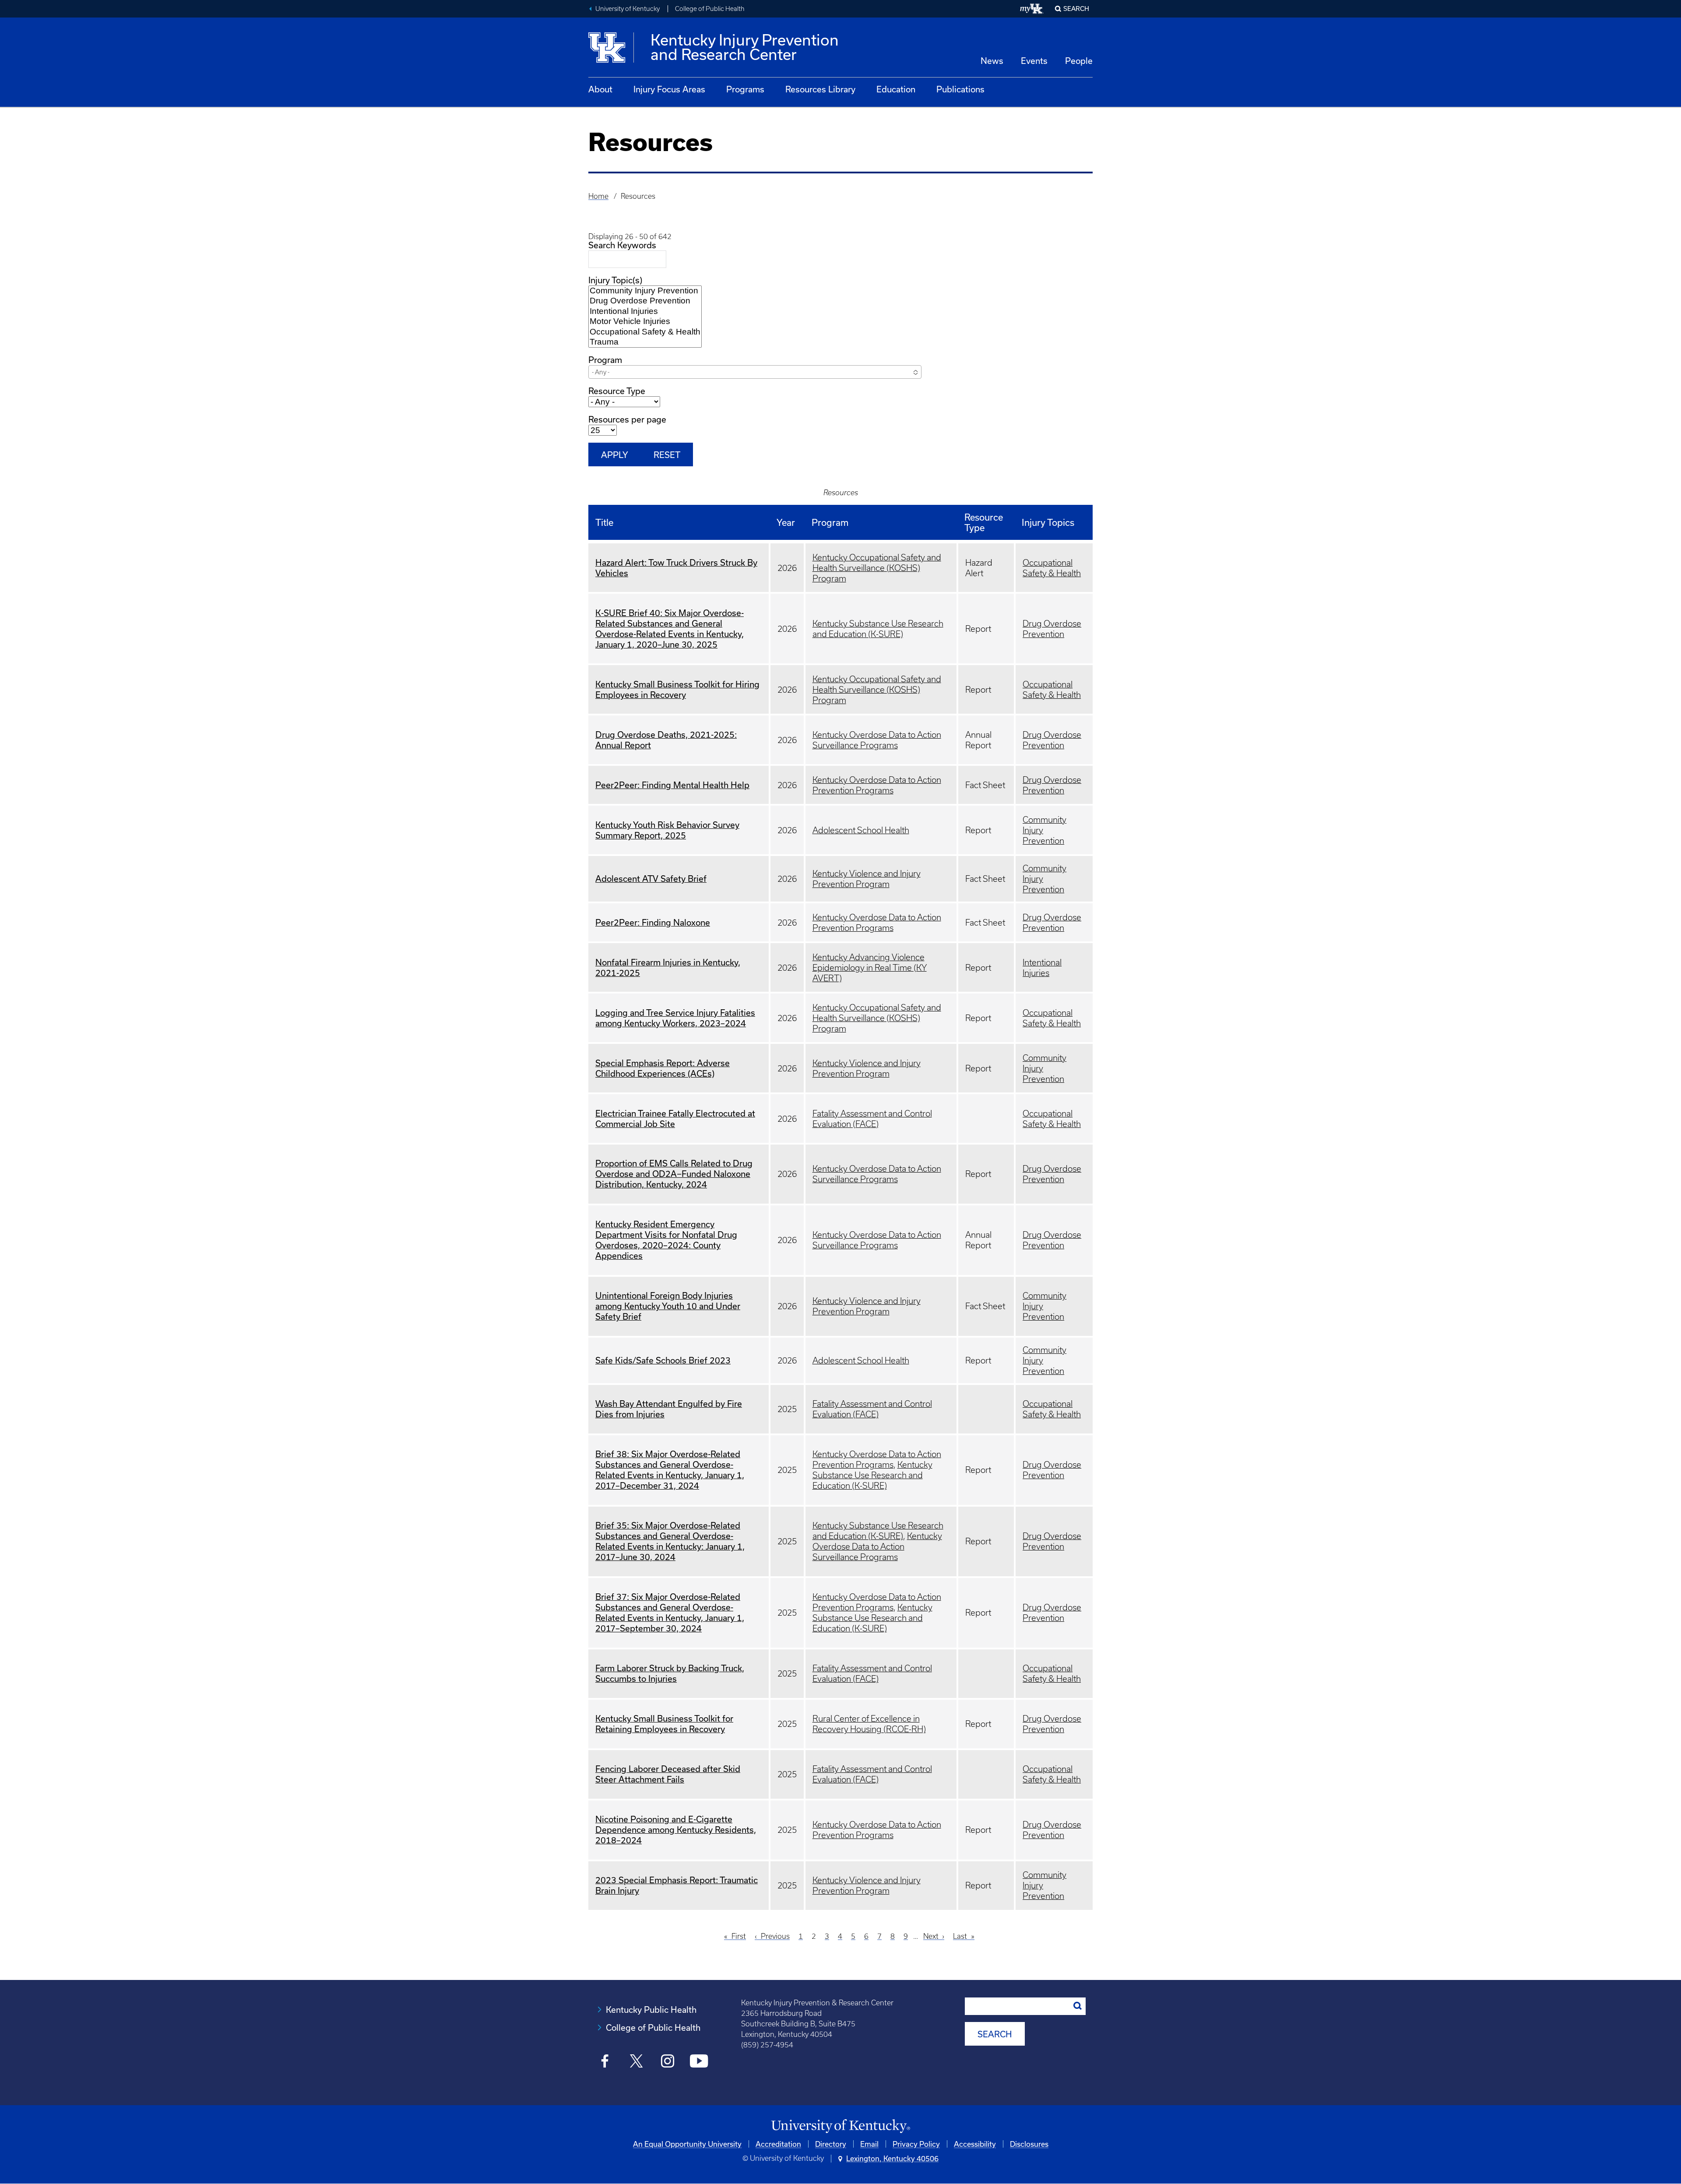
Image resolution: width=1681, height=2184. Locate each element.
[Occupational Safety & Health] (645, 332)
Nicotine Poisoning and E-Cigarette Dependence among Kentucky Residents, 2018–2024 (676, 1830)
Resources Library (820, 89)
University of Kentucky (628, 9)
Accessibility (975, 2144)
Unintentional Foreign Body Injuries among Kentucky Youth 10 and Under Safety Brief (668, 1306)
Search (1076, 9)
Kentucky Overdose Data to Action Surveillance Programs (877, 1546)
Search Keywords (622, 245)
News (992, 61)
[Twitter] (636, 2062)
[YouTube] (699, 2062)
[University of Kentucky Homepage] (840, 2126)
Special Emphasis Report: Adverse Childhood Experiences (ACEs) (663, 1068)
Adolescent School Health (861, 830)
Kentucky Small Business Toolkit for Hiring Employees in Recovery (677, 689)
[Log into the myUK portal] (1032, 9)
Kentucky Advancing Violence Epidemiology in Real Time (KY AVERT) (870, 968)
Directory (831, 2144)
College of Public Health (710, 9)
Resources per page (627, 419)
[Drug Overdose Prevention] (645, 301)
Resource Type (617, 391)
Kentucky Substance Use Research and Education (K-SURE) (872, 1475)
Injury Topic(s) (615, 280)
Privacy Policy (916, 2144)
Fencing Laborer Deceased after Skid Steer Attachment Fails (668, 1774)
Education (896, 89)
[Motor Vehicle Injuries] (645, 322)
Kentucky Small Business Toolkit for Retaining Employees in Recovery (664, 1724)
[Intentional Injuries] (645, 312)
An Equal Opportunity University (687, 2144)
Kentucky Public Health (651, 2010)
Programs (745, 89)
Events (1034, 61)
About (600, 89)
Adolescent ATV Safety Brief (651, 879)
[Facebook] (605, 2062)
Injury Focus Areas (669, 89)
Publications (960, 89)
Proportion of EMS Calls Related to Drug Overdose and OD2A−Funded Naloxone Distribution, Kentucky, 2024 (674, 1174)
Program (605, 360)
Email (869, 2144)
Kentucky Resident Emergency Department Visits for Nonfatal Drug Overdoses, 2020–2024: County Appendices (666, 1240)
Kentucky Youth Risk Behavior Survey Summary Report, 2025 (667, 830)
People (1079, 61)
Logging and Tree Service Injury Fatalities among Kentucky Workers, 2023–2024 (675, 1018)
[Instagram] (668, 2062)
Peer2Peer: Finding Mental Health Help (672, 785)
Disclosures (1029, 2144)
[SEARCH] (1078, 2006)
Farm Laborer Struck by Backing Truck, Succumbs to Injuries (670, 1673)
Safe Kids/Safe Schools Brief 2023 (663, 1360)
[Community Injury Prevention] (645, 291)
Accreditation (778, 2144)
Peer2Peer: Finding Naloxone (653, 922)
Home (598, 196)
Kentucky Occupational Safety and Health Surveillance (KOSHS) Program (877, 568)
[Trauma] (645, 342)
